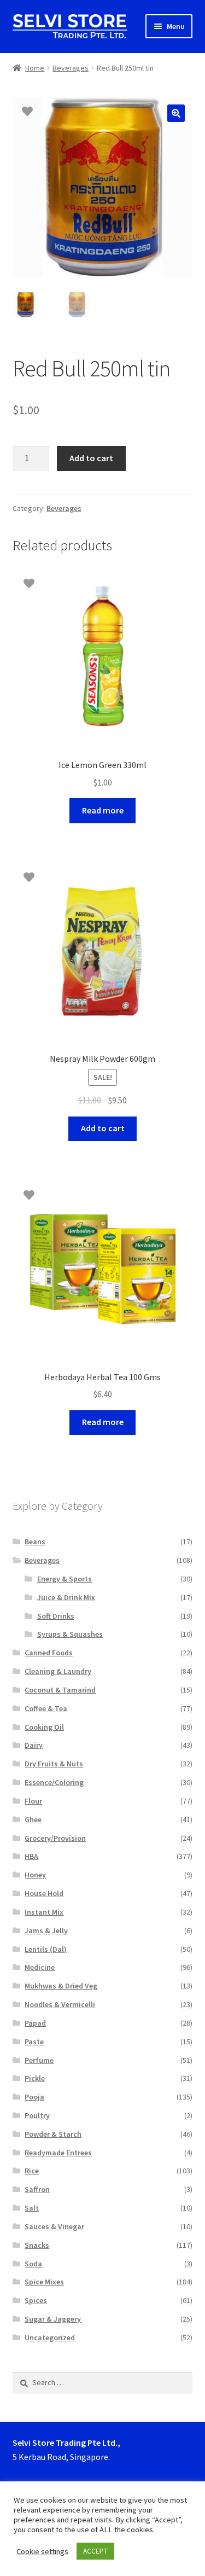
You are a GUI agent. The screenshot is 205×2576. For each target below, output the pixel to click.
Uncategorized (50, 2337)
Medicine (40, 1967)
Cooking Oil (44, 1727)
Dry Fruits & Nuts (54, 1764)
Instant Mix (44, 1912)
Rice (32, 2171)
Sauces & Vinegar (54, 2226)
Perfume (39, 2060)
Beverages (71, 68)
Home (35, 68)
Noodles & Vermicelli (60, 2004)
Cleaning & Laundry (58, 1671)
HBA (31, 1856)
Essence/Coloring (54, 1782)
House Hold (44, 1893)
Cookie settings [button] (42, 2551)
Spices (36, 2300)
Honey (35, 1875)
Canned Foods (49, 1653)
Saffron (37, 2189)
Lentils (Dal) (46, 1949)
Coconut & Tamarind (60, 1690)
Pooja (34, 2097)
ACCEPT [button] (95, 2551)
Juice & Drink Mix (66, 1597)
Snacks (37, 2245)
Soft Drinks (56, 1616)
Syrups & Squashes (70, 1634)
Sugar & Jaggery (53, 2319)
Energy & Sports (65, 1579)
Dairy (34, 1745)
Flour (33, 1801)
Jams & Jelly (46, 1930)
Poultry (37, 2115)
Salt (32, 2208)
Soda (33, 2264)
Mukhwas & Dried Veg (61, 1986)
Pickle (35, 2078)
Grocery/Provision (55, 1838)
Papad (35, 2023)
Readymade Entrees (58, 2153)
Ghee (33, 1819)
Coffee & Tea (46, 1708)
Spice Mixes (44, 2282)
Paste (34, 2042)
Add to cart (91, 458)
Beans (35, 1542)
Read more (103, 810)
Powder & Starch (53, 2134)
